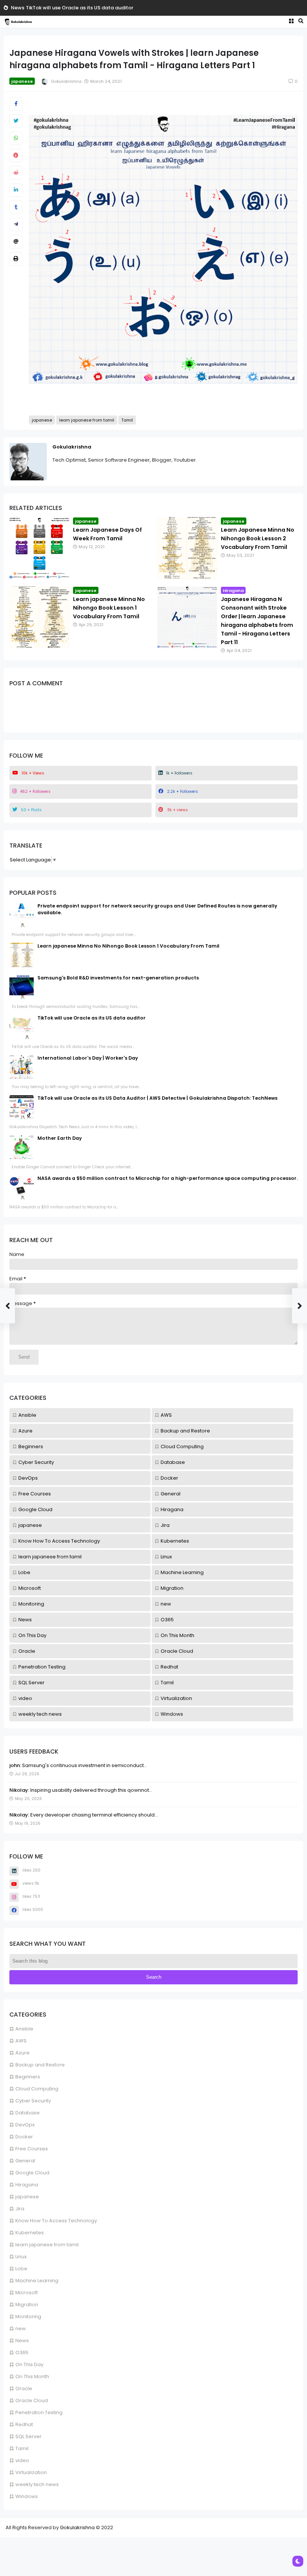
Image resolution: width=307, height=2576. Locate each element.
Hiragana (27, 2185)
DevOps (25, 2125)
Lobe (21, 2269)
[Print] (16, 259)
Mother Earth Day (60, 1138)
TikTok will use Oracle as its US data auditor (80, 8)
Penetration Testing (39, 2412)
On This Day (29, 2364)
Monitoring (28, 2317)
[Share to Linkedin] (16, 190)
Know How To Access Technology (56, 2221)
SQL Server (28, 2436)
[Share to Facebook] (16, 104)
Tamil (22, 2448)
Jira (20, 2209)
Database (28, 2113)
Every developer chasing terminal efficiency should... (94, 1815)
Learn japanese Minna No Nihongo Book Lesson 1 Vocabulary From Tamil (109, 608)
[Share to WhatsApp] (16, 138)
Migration (27, 2305)
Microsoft (27, 2293)
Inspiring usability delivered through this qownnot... (91, 1790)
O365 (22, 2352)
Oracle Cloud (32, 2400)
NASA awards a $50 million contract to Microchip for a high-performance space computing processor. (168, 1178)
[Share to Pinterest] (16, 155)
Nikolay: (19, 1790)
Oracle (24, 2388)
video (22, 2460)
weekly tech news (37, 2484)
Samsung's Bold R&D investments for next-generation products (118, 978)
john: (15, 1765)
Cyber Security (33, 2101)
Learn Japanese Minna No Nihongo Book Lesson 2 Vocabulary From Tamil (258, 538)
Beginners (28, 2077)
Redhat (24, 2424)
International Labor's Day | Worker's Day (88, 1058)
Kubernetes (30, 2233)
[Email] (16, 242)
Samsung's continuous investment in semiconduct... (84, 1765)
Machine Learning (37, 2281)
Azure (22, 2053)
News (18, 8)
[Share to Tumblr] (16, 207)
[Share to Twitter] (16, 121)
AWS (21, 2041)
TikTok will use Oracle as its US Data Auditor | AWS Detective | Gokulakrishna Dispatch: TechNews (157, 1098)
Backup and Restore (40, 2065)
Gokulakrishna (72, 447)
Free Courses (32, 2149)
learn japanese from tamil (47, 2245)
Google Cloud (32, 2173)
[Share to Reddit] (16, 173)
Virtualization (31, 2472)
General (25, 2161)
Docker (24, 2137)
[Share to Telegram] (16, 224)
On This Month (32, 2376)
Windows (27, 2496)
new (21, 2329)
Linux (21, 2257)
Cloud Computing (37, 2089)
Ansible (24, 2029)
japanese (27, 2197)
